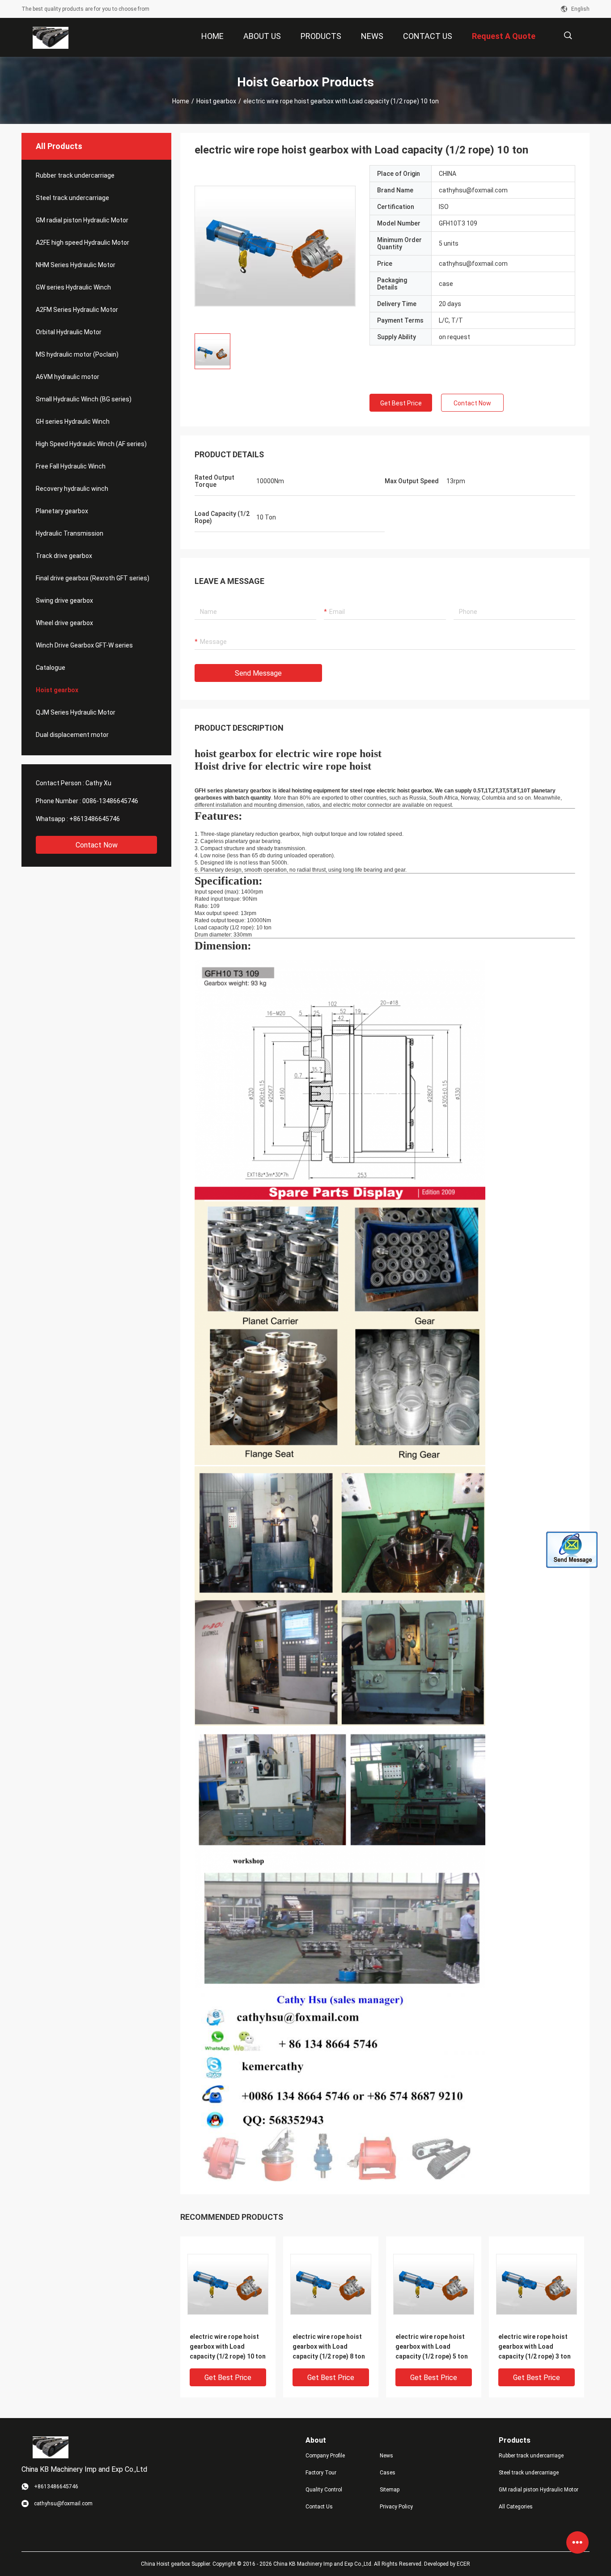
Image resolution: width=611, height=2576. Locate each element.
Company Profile (325, 2456)
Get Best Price (401, 403)
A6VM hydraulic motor (68, 377)
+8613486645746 (95, 819)
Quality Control (324, 2490)
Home (181, 101)
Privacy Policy (396, 2507)
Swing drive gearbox (64, 600)
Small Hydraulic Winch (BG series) (84, 399)
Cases (388, 2473)
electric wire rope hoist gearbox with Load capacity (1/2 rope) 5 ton (432, 2346)
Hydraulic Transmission (70, 533)
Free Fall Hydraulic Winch (71, 466)
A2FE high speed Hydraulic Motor (83, 243)
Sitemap (390, 2490)
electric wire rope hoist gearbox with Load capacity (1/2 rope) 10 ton (228, 2346)
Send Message (258, 673)
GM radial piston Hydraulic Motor (82, 220)
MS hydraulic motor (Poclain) (77, 354)
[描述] (568, 36)
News (386, 2456)
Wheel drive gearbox (64, 623)
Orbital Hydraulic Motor (69, 332)
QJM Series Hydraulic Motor (76, 712)
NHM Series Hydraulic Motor (76, 265)
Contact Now (97, 845)
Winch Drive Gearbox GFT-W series (84, 645)
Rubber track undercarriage (75, 175)
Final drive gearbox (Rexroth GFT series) (93, 578)
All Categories (516, 2507)
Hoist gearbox (216, 101)
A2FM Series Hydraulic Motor (77, 310)
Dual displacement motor (72, 735)
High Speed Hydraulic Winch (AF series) (91, 444)
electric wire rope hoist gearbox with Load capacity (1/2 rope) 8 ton (329, 2346)
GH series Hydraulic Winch (73, 422)
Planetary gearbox (62, 511)
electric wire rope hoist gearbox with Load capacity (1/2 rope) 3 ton (535, 2346)
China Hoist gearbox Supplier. (177, 2564)
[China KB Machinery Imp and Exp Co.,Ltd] (51, 38)
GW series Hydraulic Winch (73, 287)
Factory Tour (321, 2473)
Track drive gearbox (64, 556)
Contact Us (319, 2507)
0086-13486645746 (110, 801)
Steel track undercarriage (72, 198)
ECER (463, 2564)
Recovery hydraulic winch (72, 489)
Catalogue (51, 668)
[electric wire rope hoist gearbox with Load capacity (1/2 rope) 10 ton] (275, 246)
